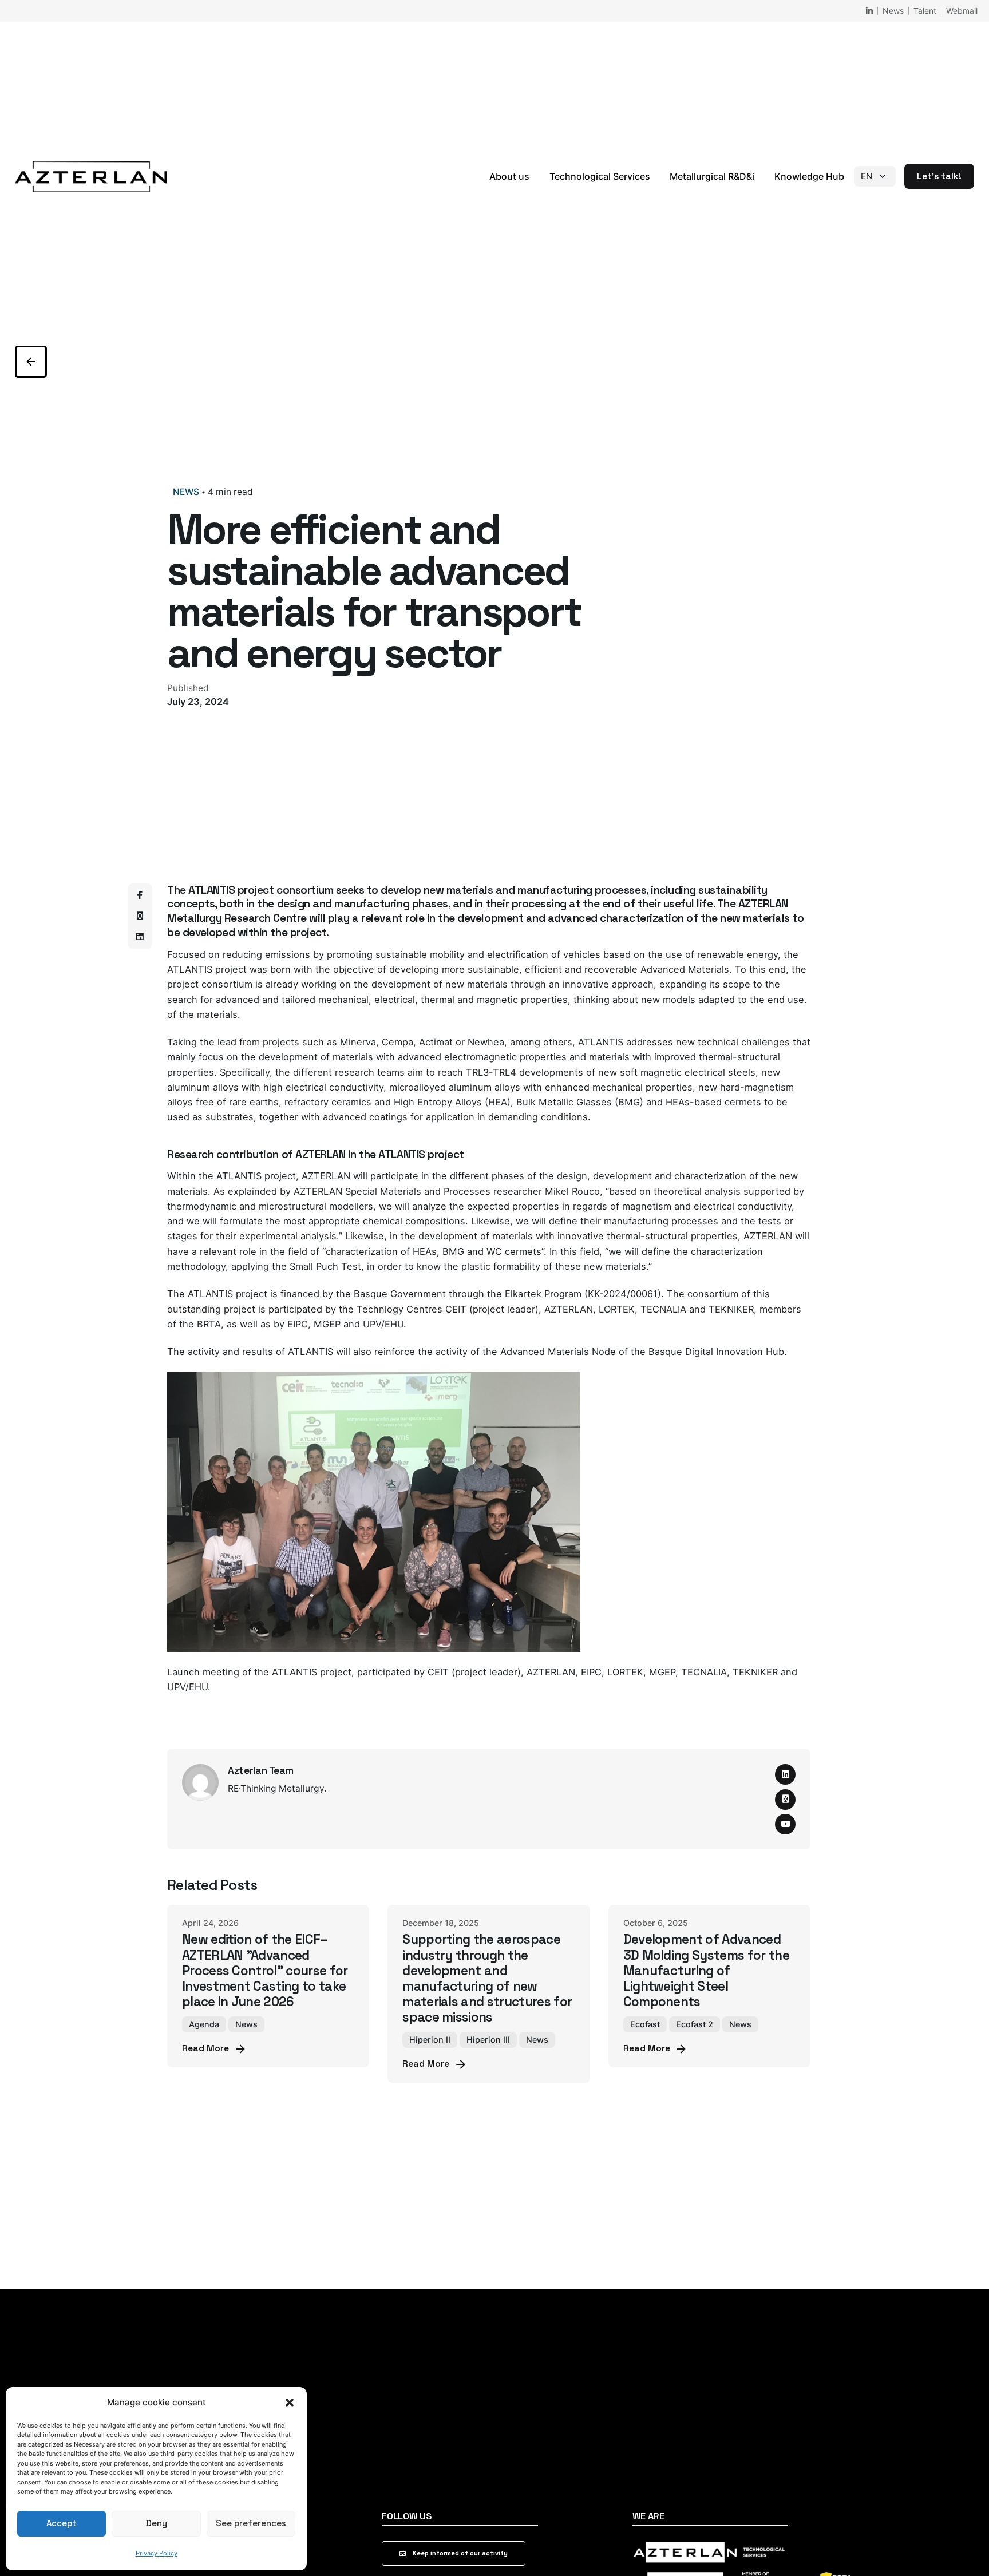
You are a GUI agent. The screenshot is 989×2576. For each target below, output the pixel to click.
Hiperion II (430, 2040)
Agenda (204, 2024)
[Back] (31, 362)
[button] (290, 2403)
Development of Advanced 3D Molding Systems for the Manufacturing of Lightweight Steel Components (706, 1971)
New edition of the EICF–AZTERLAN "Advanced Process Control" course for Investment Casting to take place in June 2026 (265, 1971)
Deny (157, 2523)
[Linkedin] (140, 937)
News (893, 11)
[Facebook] (140, 895)
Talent (925, 11)
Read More (205, 2048)
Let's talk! (939, 176)
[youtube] (785, 1824)
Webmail (962, 11)
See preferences (251, 2523)
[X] (140, 916)
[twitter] (785, 1800)
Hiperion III (488, 2040)
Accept (62, 2523)
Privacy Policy (157, 2553)
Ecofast (645, 2024)
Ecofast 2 (695, 2024)
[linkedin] (785, 1774)
